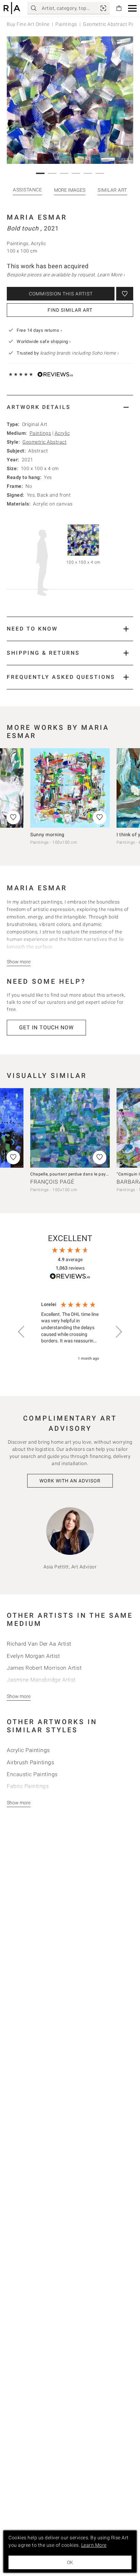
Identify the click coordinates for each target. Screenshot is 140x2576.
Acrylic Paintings (28, 1750)
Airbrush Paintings (30, 1762)
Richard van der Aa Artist (39, 1644)
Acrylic (62, 433)
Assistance (27, 190)
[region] (70, 1332)
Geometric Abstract (45, 442)
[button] (132, 8)
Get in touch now (46, 1027)
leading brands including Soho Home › (80, 353)
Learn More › (111, 275)
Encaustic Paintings (32, 1774)
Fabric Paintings (28, 1786)
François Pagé (52, 1182)
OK (70, 2562)
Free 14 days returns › (39, 330)
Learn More (94, 2545)
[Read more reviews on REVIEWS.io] (70, 1277)
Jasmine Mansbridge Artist (41, 1680)
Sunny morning (47, 835)
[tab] (70, 407)
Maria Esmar (37, 217)
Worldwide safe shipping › (44, 341)
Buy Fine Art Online (28, 24)
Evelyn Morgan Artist (33, 1656)
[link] (103, 8)
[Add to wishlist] (125, 294)
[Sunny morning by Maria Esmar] (70, 788)
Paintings (66, 24)
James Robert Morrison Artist (44, 1668)
